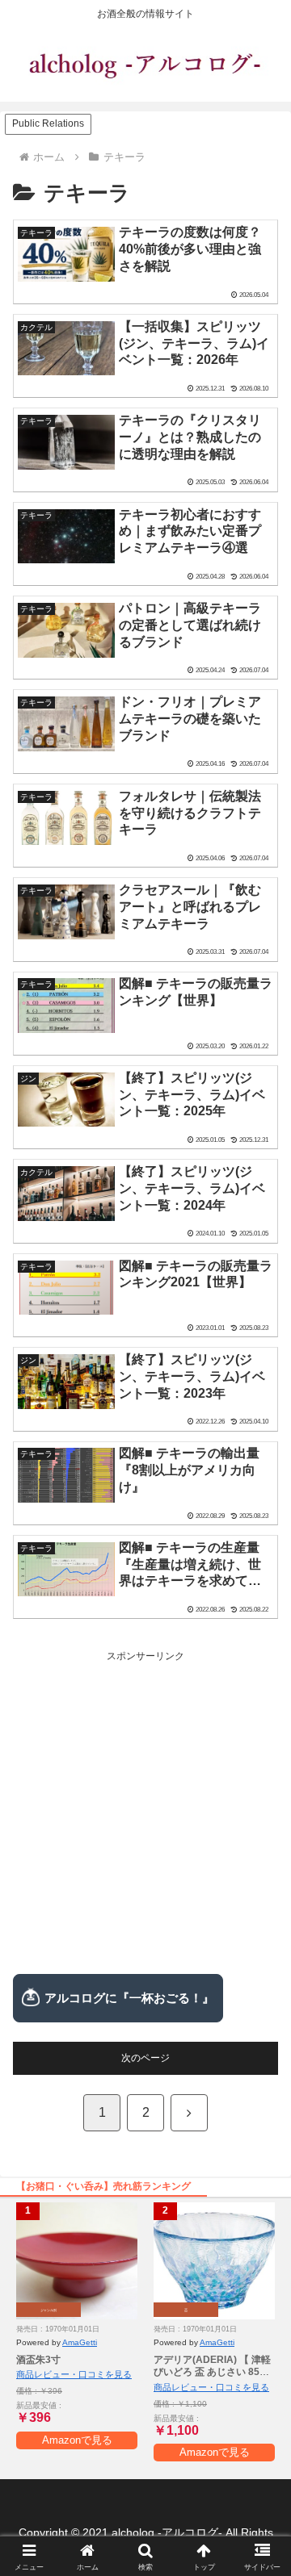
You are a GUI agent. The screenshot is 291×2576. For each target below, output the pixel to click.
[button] (260, 2001)
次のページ (145, 2058)
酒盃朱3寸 (38, 2360)
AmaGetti (80, 2342)
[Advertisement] (145, 1811)
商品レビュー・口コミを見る (74, 2374)
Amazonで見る (77, 2440)
